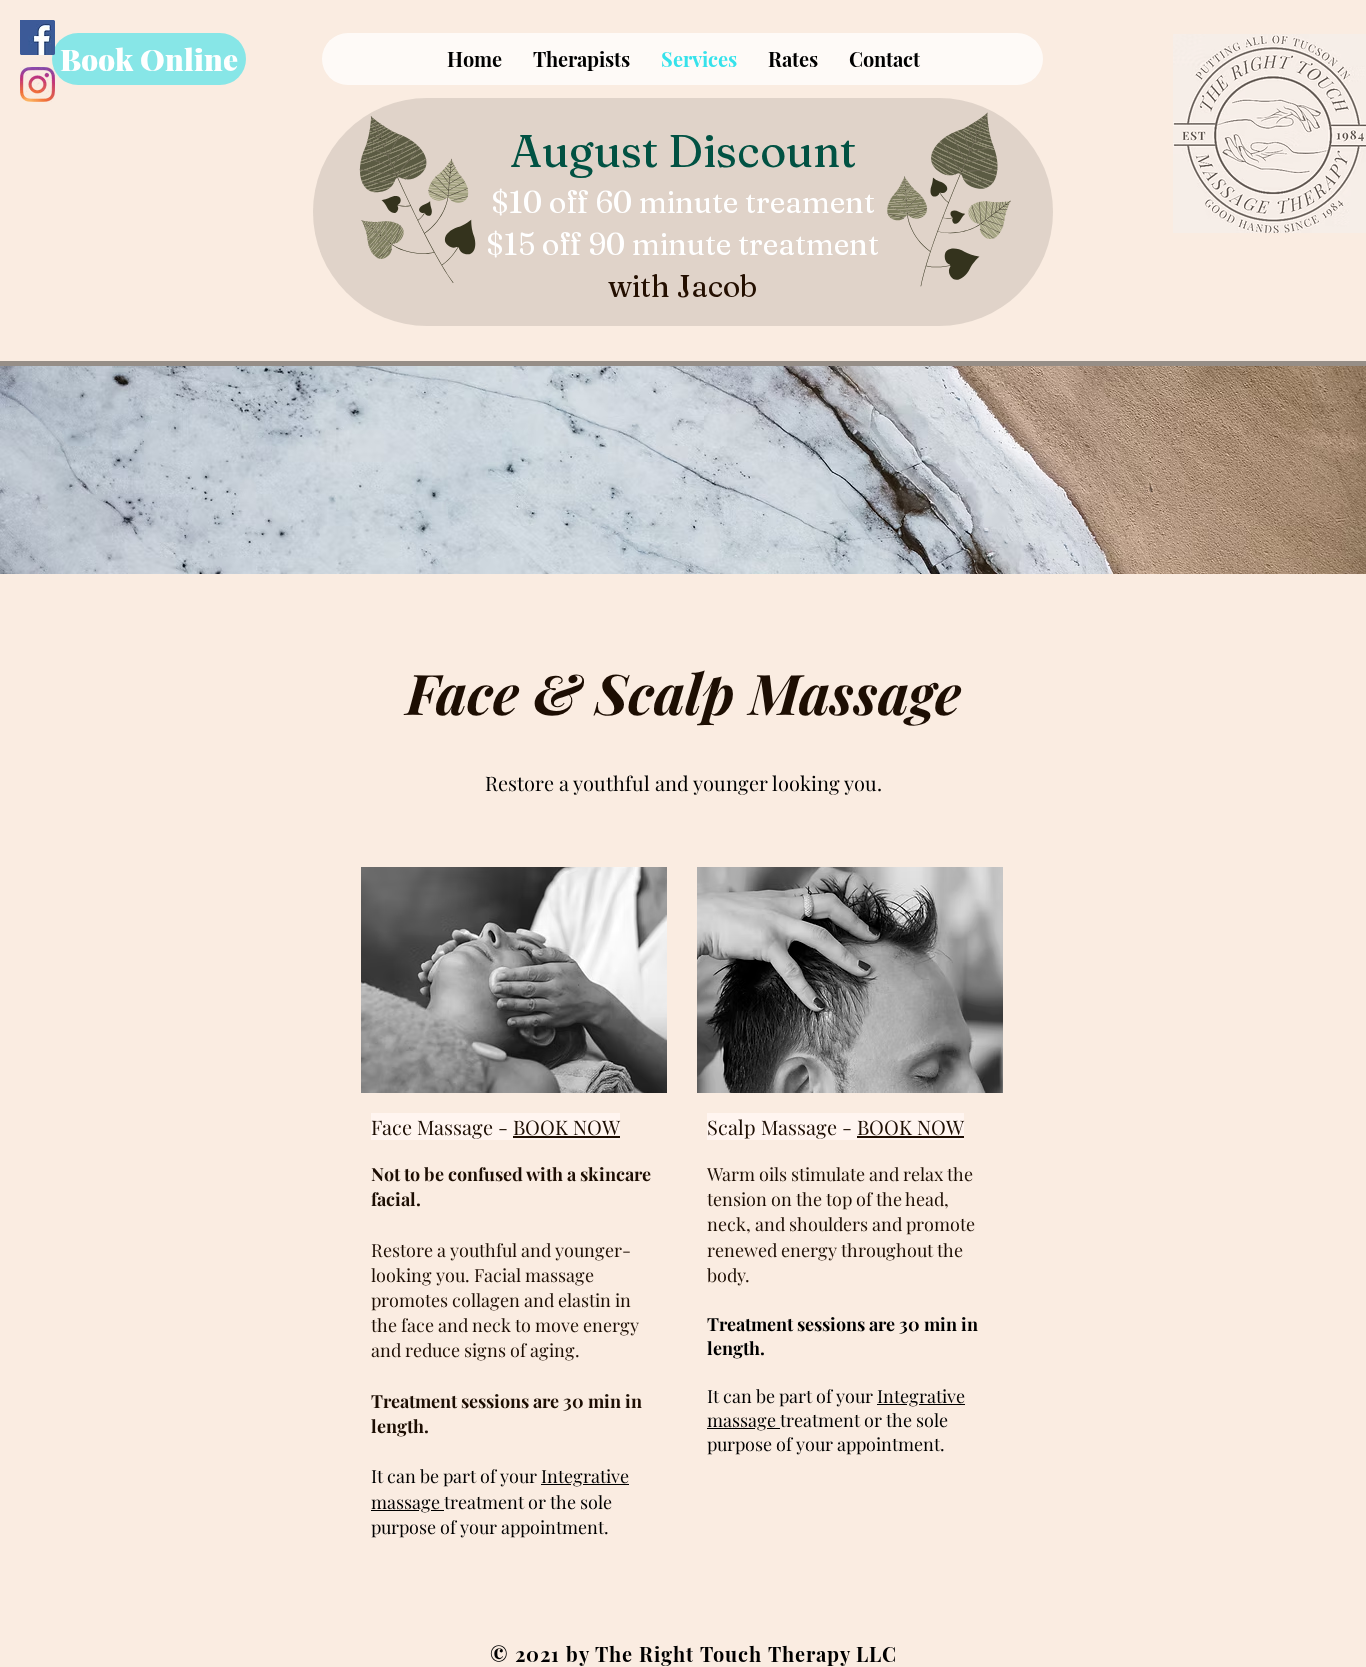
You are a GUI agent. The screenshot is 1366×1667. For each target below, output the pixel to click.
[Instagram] (37, 84)
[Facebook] (37, 37)
